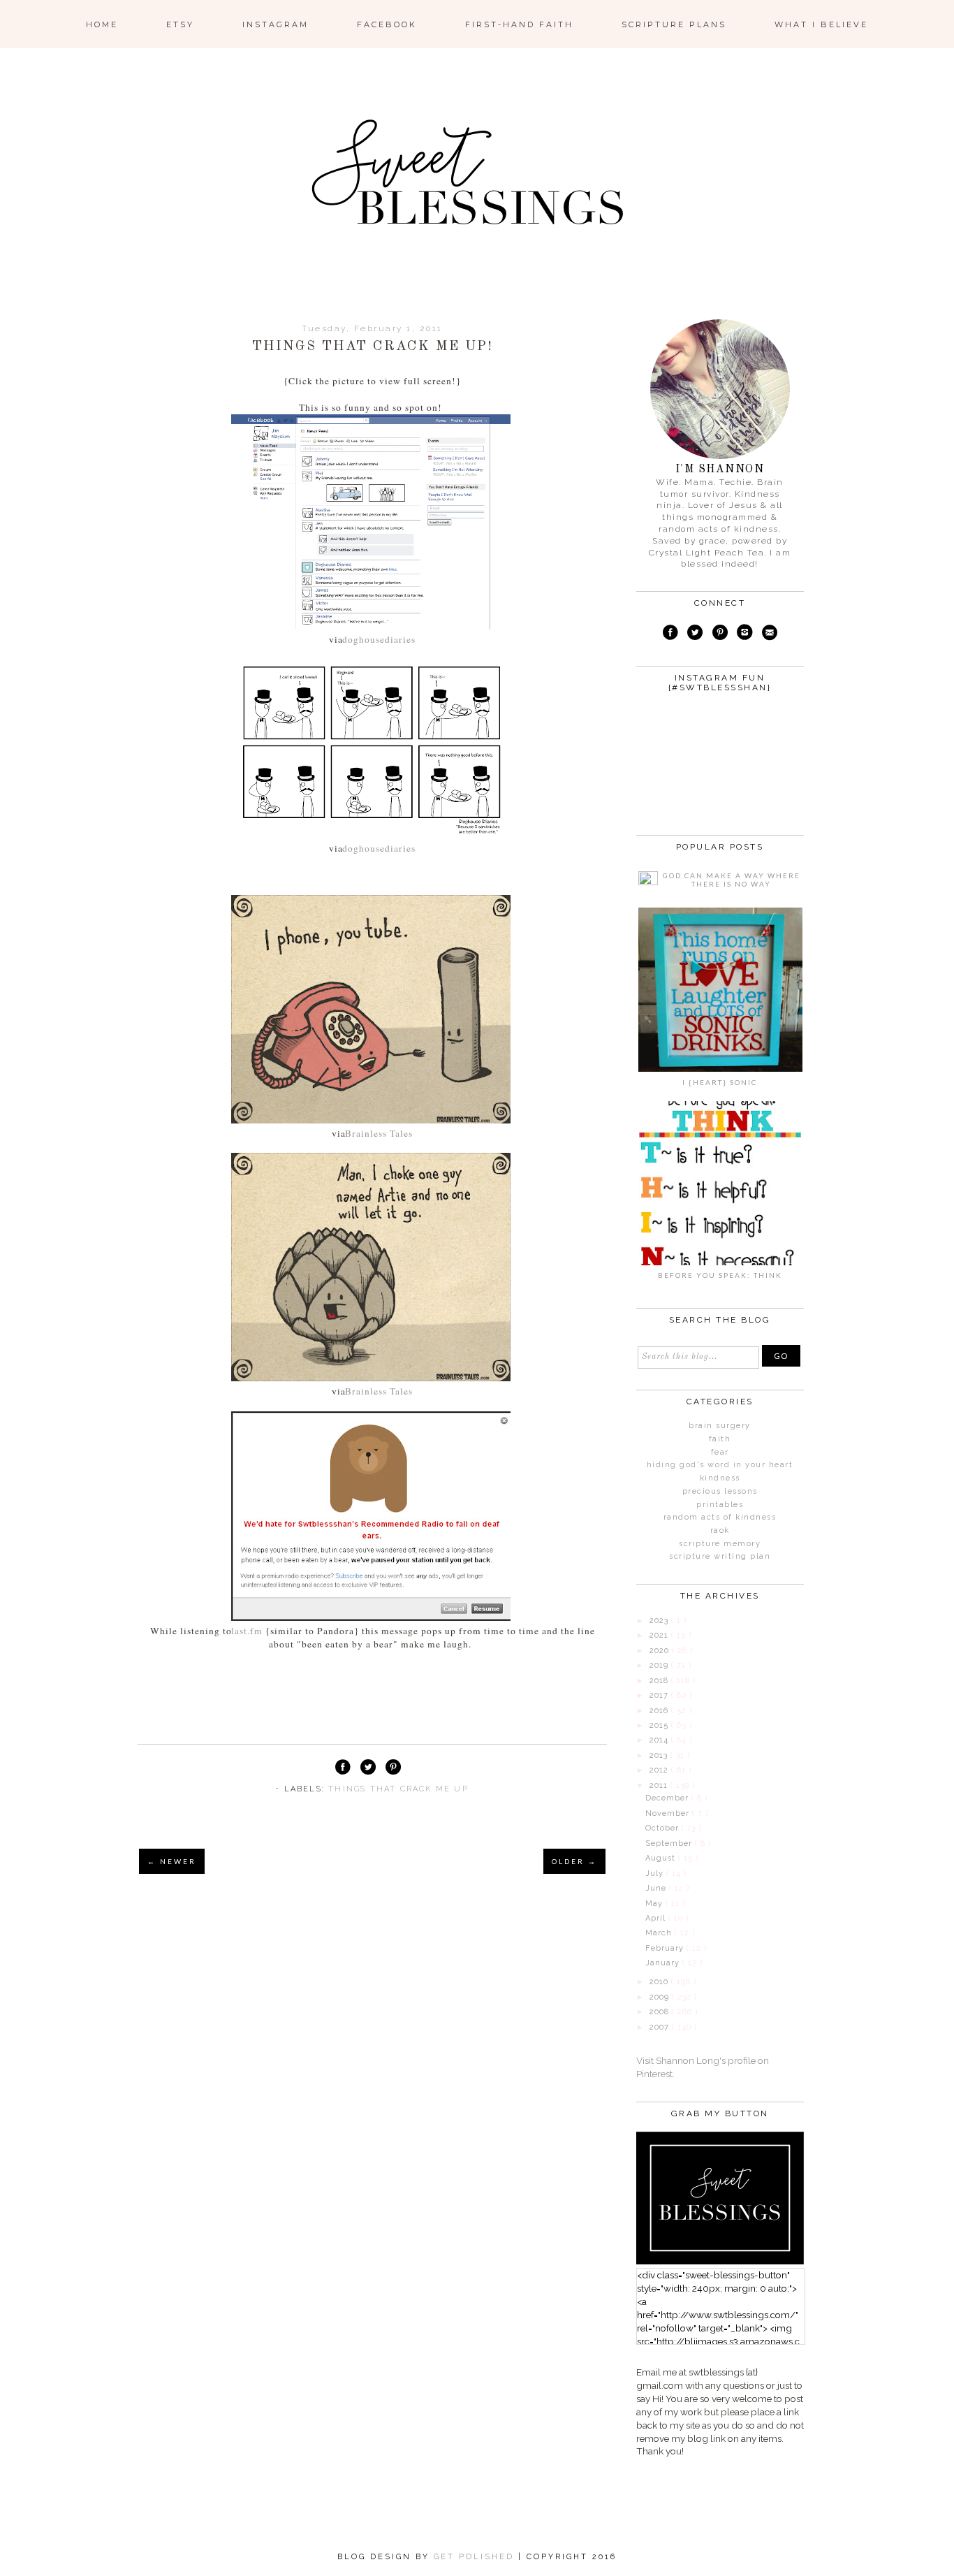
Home (102, 24)
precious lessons (720, 1491)
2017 (660, 1695)
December (668, 1798)
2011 (660, 1785)
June (657, 1888)
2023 (660, 1621)
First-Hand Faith (519, 24)
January (664, 1963)
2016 (660, 1711)
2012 (660, 1770)
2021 (660, 1635)
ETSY (180, 24)
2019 (660, 1665)
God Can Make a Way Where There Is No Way (732, 880)
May (655, 1904)
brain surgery (720, 1426)
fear (720, 1452)
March (660, 1933)
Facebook (387, 24)
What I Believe (821, 24)
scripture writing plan (720, 1556)
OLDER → (574, 1861)
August (662, 1858)
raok (720, 1530)
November (669, 1813)
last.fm (245, 1631)
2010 (660, 1982)
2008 (661, 2012)
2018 (660, 1681)
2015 (660, 1725)
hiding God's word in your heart (720, 1465)
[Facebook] (670, 634)
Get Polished (476, 2557)
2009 (661, 1997)
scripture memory (720, 1544)
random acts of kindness (720, 1517)
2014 (660, 1740)
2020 (661, 1651)
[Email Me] (769, 634)
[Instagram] (745, 634)
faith (720, 1439)
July (656, 1873)
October (663, 1828)
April (657, 1918)
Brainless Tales (379, 1133)
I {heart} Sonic (720, 1082)
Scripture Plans (674, 24)
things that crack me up (398, 1789)
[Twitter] (695, 634)
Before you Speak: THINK (720, 1275)
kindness (720, 1478)
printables (720, 1505)
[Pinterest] (719, 634)
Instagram (276, 24)
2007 (661, 2027)
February (666, 1948)
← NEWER (172, 1861)
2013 (660, 1755)
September (670, 1843)
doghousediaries (379, 639)
